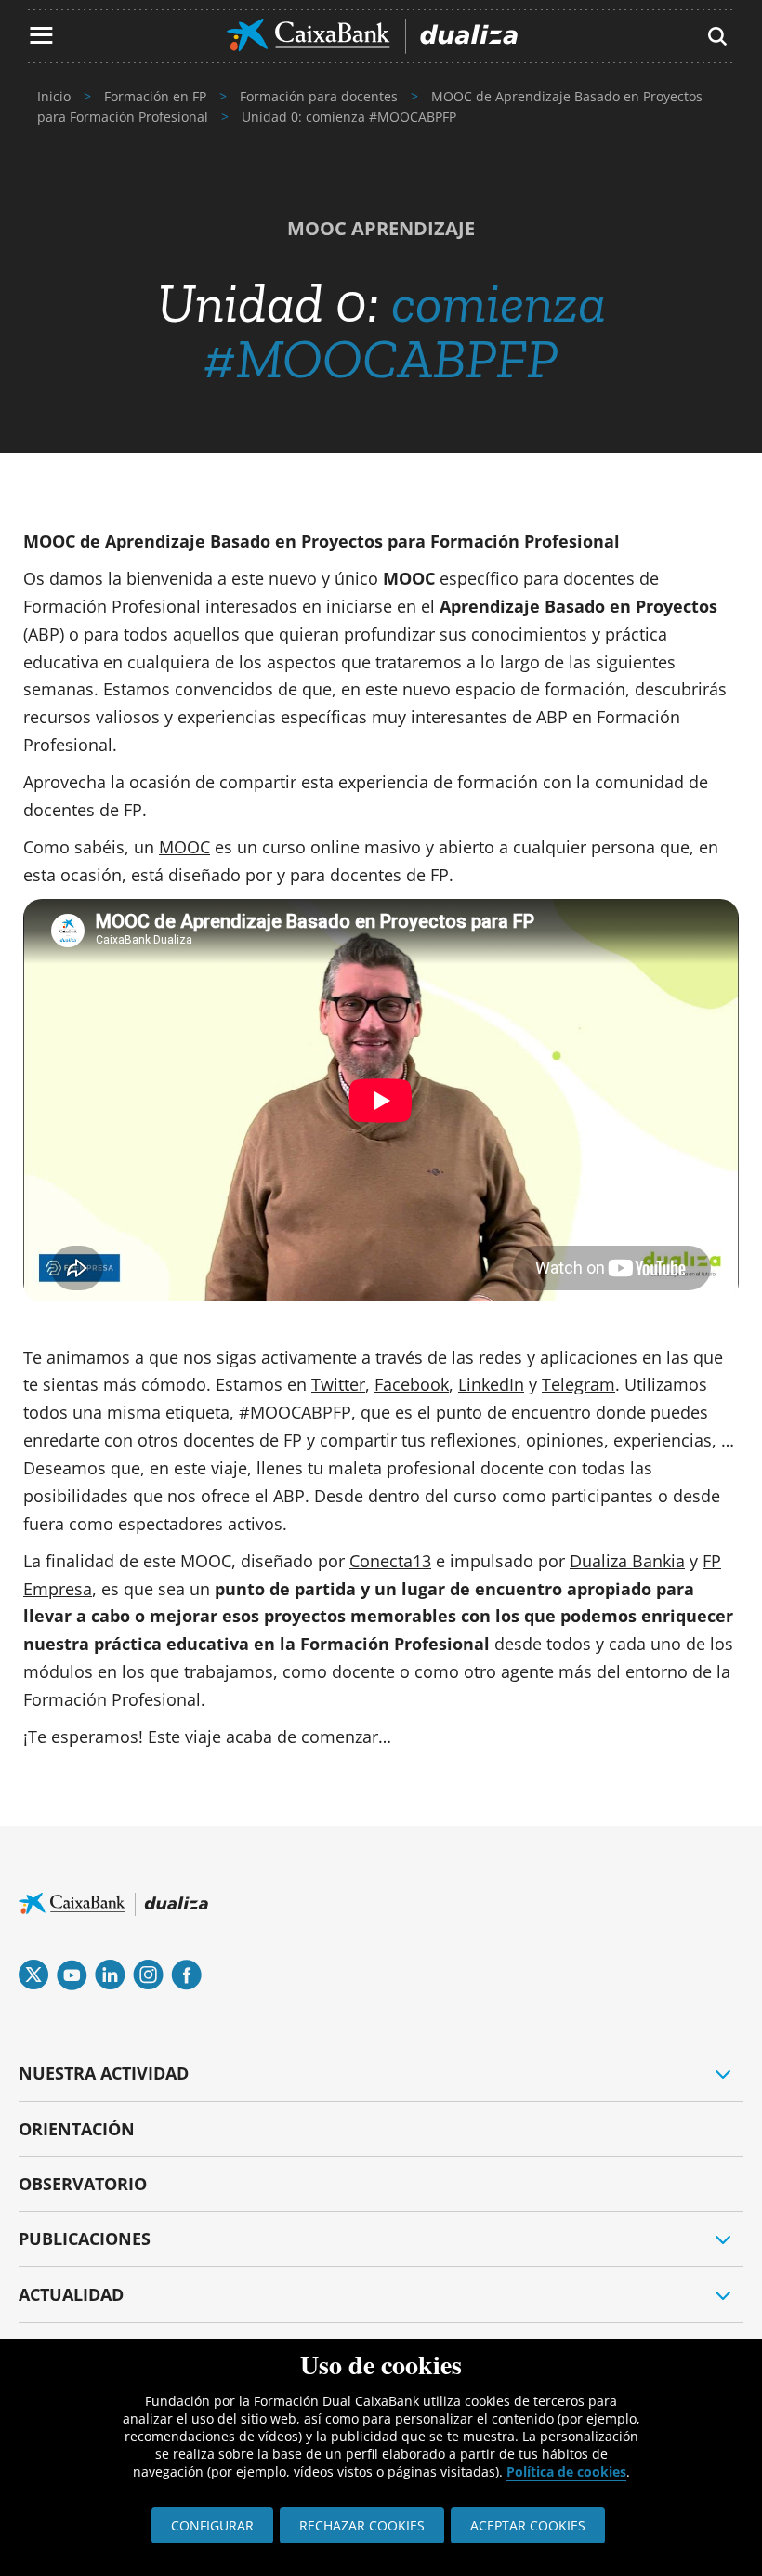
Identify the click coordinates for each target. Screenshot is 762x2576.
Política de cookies (566, 2471)
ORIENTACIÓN (77, 2129)
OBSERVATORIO (83, 2184)
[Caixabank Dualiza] (372, 36)
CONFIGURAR (212, 2525)
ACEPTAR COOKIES (528, 2525)
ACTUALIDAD (71, 2294)
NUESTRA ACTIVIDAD (104, 2073)
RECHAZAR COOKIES (362, 2525)
